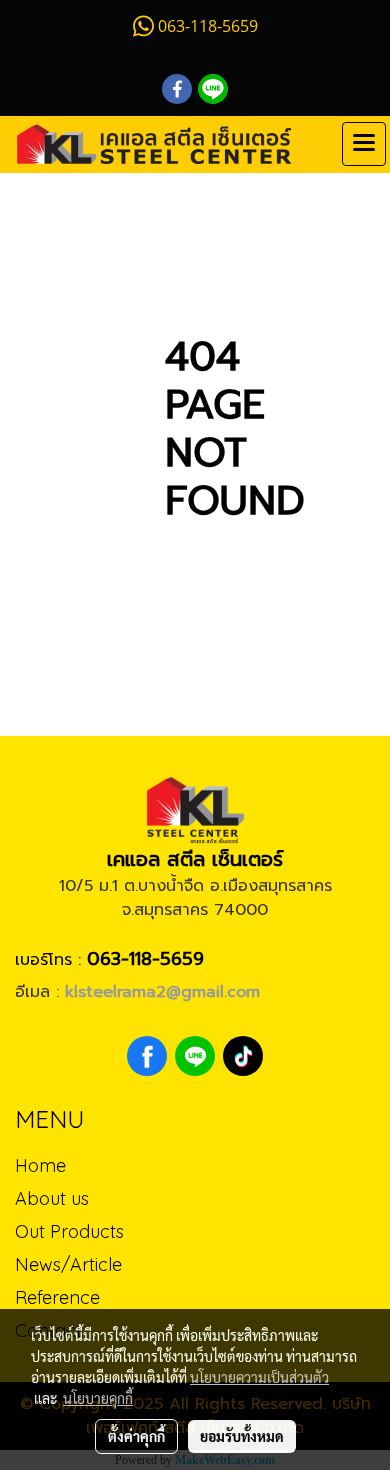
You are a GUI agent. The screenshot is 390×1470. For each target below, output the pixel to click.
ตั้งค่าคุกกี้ (136, 1436)
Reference (57, 1297)
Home (40, 1165)
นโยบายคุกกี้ (98, 1398)
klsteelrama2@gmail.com (162, 992)
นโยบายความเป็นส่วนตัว (259, 1377)
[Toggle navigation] (364, 144)
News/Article (68, 1264)
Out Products (69, 1231)
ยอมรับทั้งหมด (242, 1436)
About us (52, 1198)
